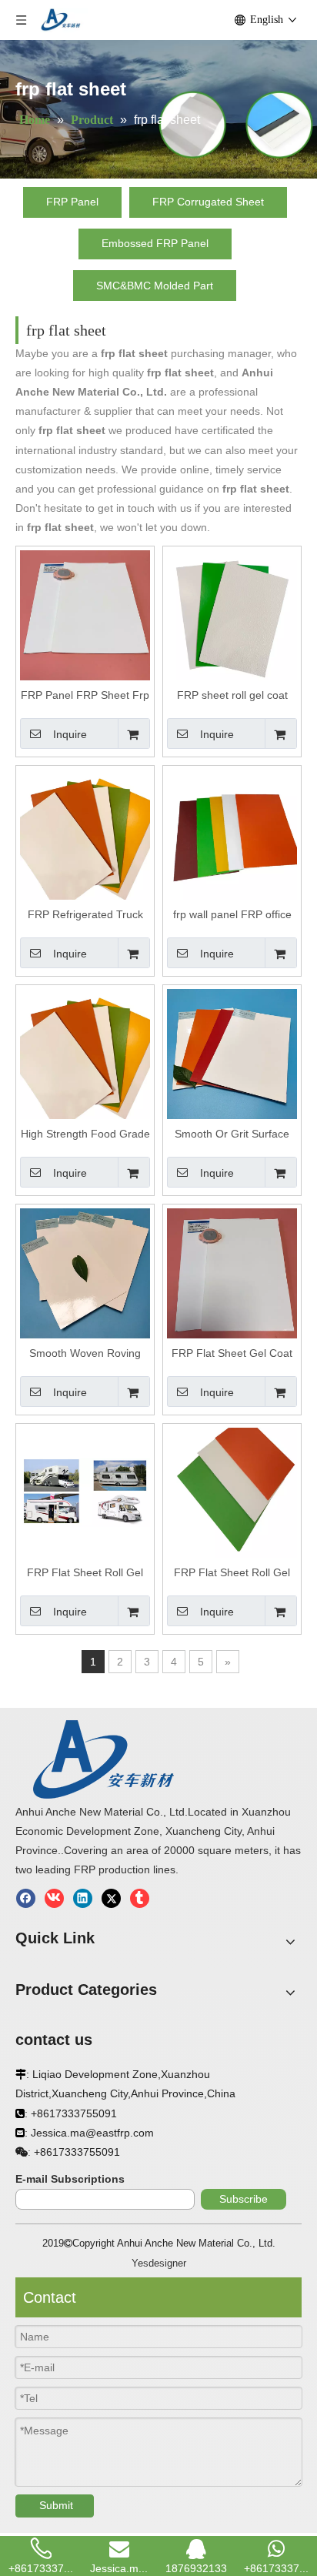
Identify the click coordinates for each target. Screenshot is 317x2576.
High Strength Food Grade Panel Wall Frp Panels (85, 1134)
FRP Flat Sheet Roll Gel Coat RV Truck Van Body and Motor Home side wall (85, 1573)
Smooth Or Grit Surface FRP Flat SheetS (232, 1134)
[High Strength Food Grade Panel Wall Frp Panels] (85, 1053)
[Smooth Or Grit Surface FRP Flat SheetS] (232, 1053)
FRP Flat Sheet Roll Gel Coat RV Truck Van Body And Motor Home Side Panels (232, 1573)
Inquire (70, 734)
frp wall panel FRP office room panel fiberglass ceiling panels (232, 915)
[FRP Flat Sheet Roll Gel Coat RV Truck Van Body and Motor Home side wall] (85, 1492)
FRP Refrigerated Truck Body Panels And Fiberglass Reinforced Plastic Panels (85, 915)
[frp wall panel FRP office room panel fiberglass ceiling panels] (232, 834)
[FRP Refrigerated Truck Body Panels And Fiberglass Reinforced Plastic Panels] (85, 834)
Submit (56, 2505)
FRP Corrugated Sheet (208, 202)
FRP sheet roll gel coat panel (232, 696)
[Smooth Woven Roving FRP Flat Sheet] (85, 1272)
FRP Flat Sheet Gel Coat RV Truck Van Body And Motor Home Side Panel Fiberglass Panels (232, 1354)
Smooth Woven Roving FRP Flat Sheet (85, 1354)
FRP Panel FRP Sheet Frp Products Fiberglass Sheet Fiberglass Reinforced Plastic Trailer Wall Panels (85, 696)
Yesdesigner (159, 2263)
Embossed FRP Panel (155, 243)
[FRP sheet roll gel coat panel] (232, 614)
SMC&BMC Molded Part (155, 286)
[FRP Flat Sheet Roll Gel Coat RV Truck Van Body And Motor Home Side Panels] (232, 1492)
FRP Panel (72, 202)
